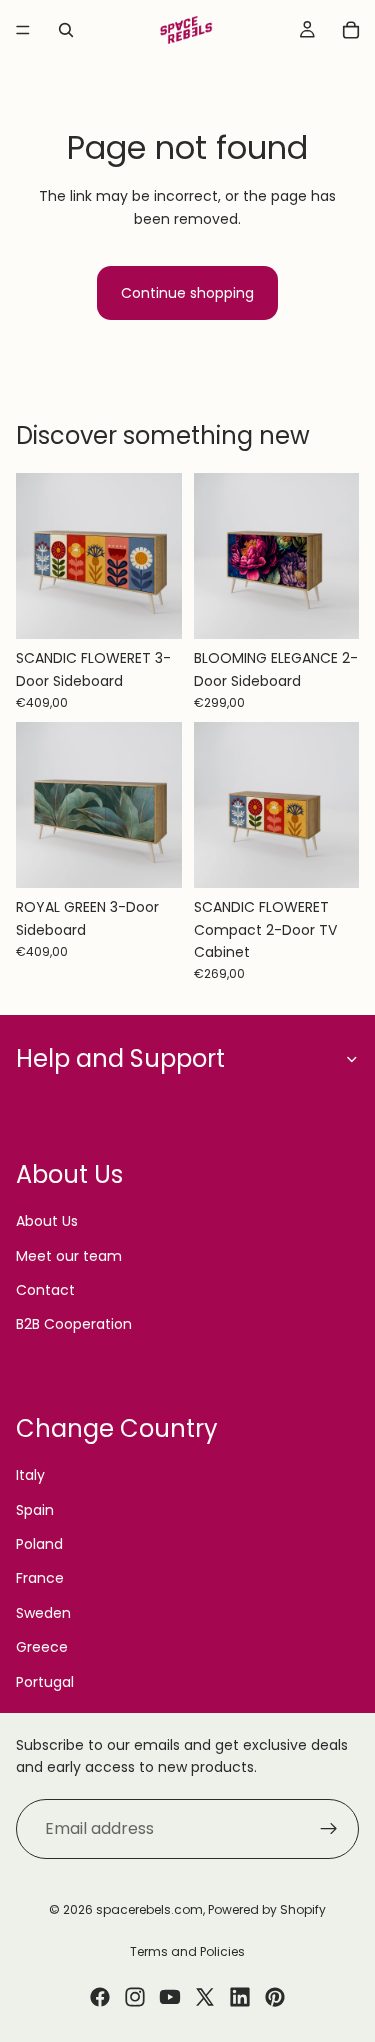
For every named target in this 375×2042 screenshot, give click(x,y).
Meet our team (69, 1256)
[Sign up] (329, 1829)
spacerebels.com (149, 1909)
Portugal (45, 1682)
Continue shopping (187, 293)
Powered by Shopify (267, 1909)
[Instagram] (135, 1997)
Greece (42, 1647)
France (40, 1578)
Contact (45, 1290)
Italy (30, 1475)
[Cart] (351, 30)
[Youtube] (170, 1997)
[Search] (66, 30)
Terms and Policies (187, 1951)
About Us (47, 1221)
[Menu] (23, 30)
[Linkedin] (240, 1997)
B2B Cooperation (74, 1324)
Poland (39, 1544)
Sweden (43, 1613)
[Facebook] (100, 1997)
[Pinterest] (275, 1997)
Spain (35, 1510)
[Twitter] (205, 1997)
